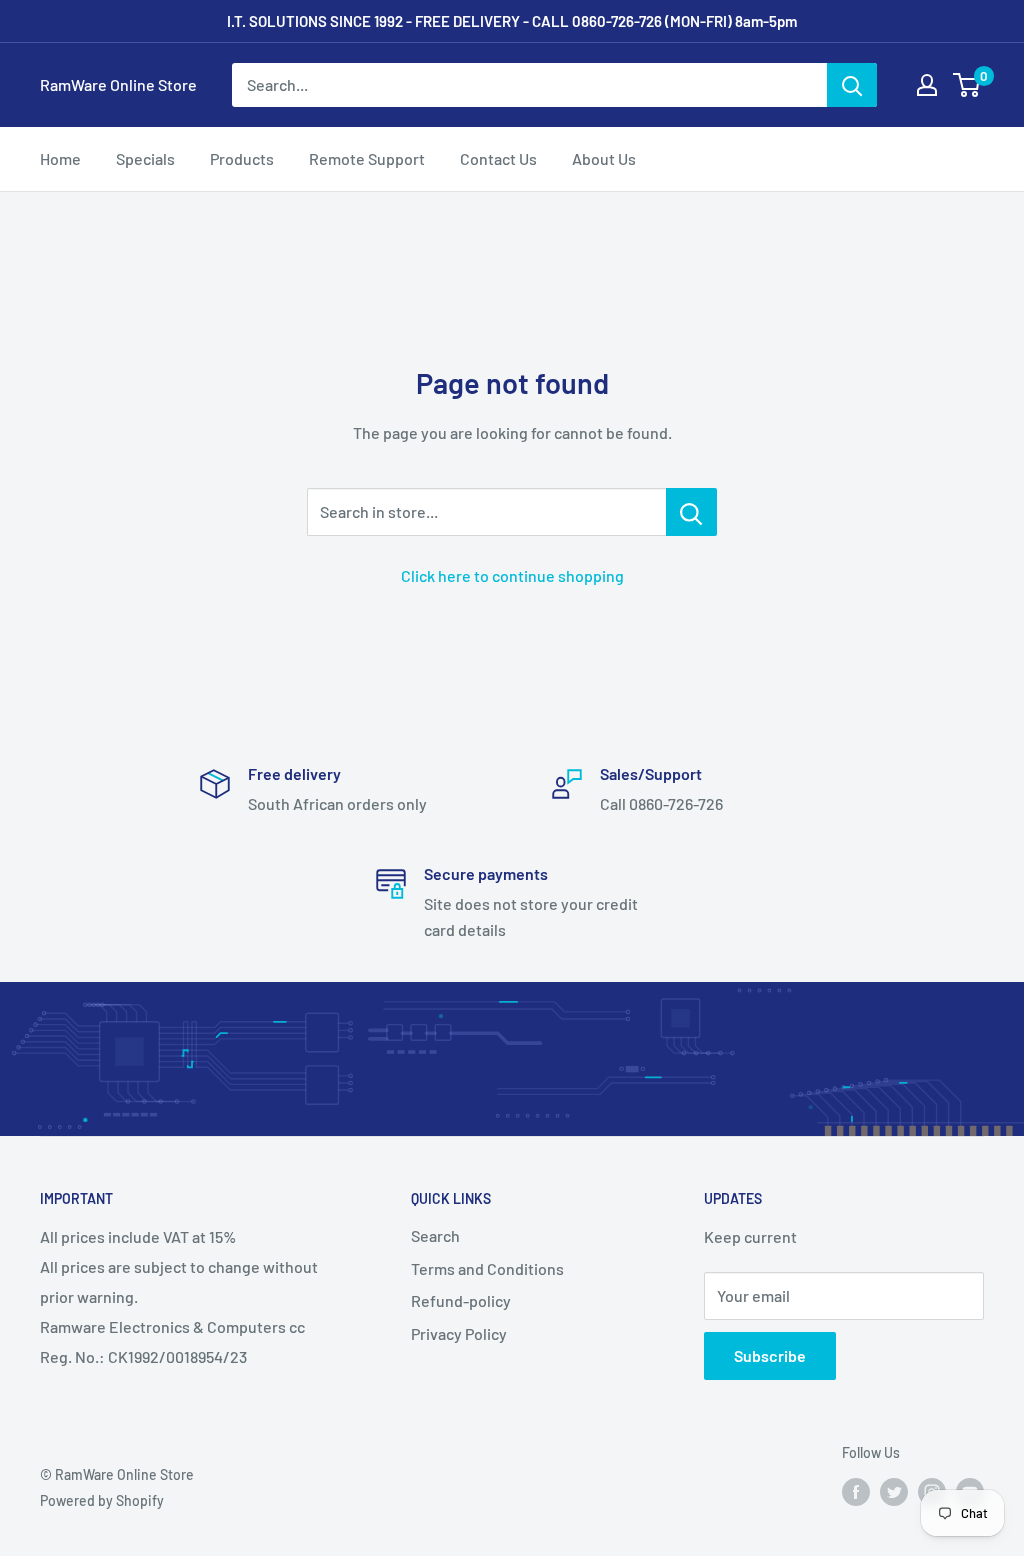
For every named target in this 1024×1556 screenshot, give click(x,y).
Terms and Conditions (487, 1268)
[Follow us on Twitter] (894, 1492)
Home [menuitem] (60, 158)
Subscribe (770, 1355)
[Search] (852, 85)
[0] (967, 85)
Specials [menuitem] (145, 158)
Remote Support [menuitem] (367, 158)
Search (435, 1235)
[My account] (927, 85)
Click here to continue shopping (512, 575)
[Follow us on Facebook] (856, 1492)
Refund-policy (461, 1300)
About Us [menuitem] (604, 158)
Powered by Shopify (102, 1500)
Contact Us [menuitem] (498, 158)
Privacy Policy (459, 1333)
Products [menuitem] (242, 158)
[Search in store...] (691, 512)
